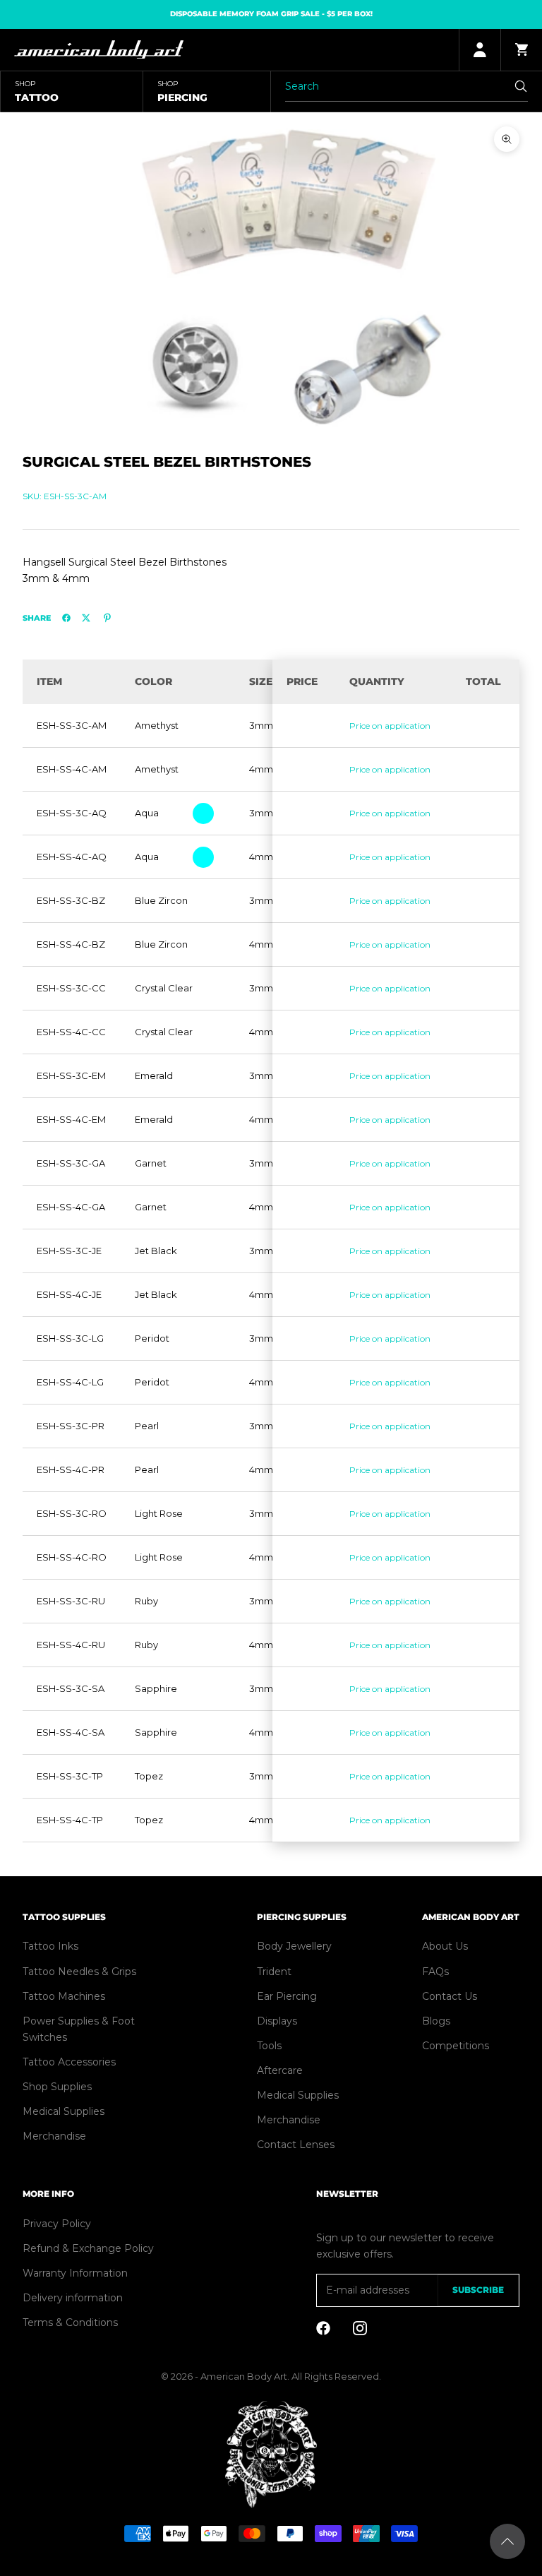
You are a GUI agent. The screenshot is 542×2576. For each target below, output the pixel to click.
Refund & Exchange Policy (88, 2248)
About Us (445, 1946)
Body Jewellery (294, 1946)
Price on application (390, 726)
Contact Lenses (296, 2145)
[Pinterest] (107, 618)
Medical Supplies (64, 2111)
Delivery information (73, 2298)
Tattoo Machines (64, 1996)
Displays (277, 2021)
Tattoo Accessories (69, 2062)
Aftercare (280, 2070)
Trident (274, 1972)
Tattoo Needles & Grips (79, 1972)
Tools (269, 2046)
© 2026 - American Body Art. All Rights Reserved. (271, 2376)
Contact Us (450, 1996)
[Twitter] (86, 618)
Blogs (436, 2021)
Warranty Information (75, 2273)
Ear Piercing (287, 1996)
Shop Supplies (57, 2087)
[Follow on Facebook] (323, 2328)
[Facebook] (66, 618)
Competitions (456, 2046)
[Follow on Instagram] (360, 2328)
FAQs (435, 1972)
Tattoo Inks (50, 1946)
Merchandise (54, 2136)
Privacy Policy (57, 2224)
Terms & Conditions (70, 2322)
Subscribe (478, 2290)
